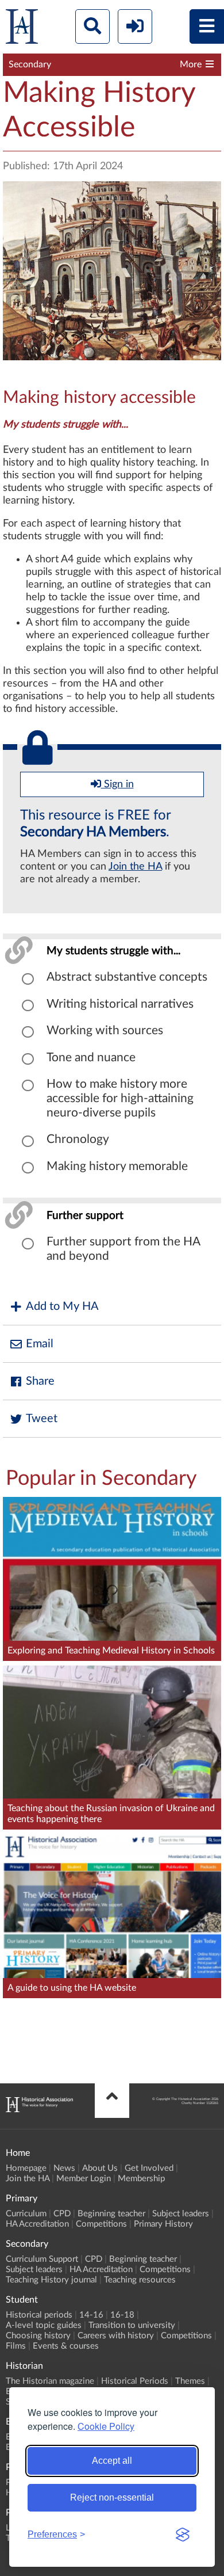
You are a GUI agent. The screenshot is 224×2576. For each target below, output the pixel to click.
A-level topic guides (44, 2325)
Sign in (117, 784)
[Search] (92, 26)
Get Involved (149, 2168)
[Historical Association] (22, 29)
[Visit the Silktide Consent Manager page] (183, 2535)
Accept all (112, 2461)
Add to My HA (62, 1306)
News (64, 2168)
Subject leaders (181, 2214)
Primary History (163, 2224)
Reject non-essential (112, 2497)
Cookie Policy (106, 2426)
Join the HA (135, 867)
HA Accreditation (37, 2224)
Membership (141, 2179)
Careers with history (116, 2336)
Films (16, 2346)
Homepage (26, 2168)
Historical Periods (135, 2381)
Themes (190, 2381)
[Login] (135, 26)
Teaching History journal (51, 2280)
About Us (100, 2168)
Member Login (84, 2179)
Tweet (42, 1419)
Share (40, 1381)
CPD (62, 2214)
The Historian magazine (50, 2381)
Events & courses (66, 2346)
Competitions (101, 2224)
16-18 (122, 2315)
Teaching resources (140, 2280)
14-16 (91, 2315)
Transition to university (132, 2325)
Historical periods (39, 2315)
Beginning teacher (111, 2214)
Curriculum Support (42, 2259)
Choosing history (38, 2336)
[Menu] (207, 26)
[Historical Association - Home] (39, 2109)
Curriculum (26, 2214)
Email (40, 1344)
